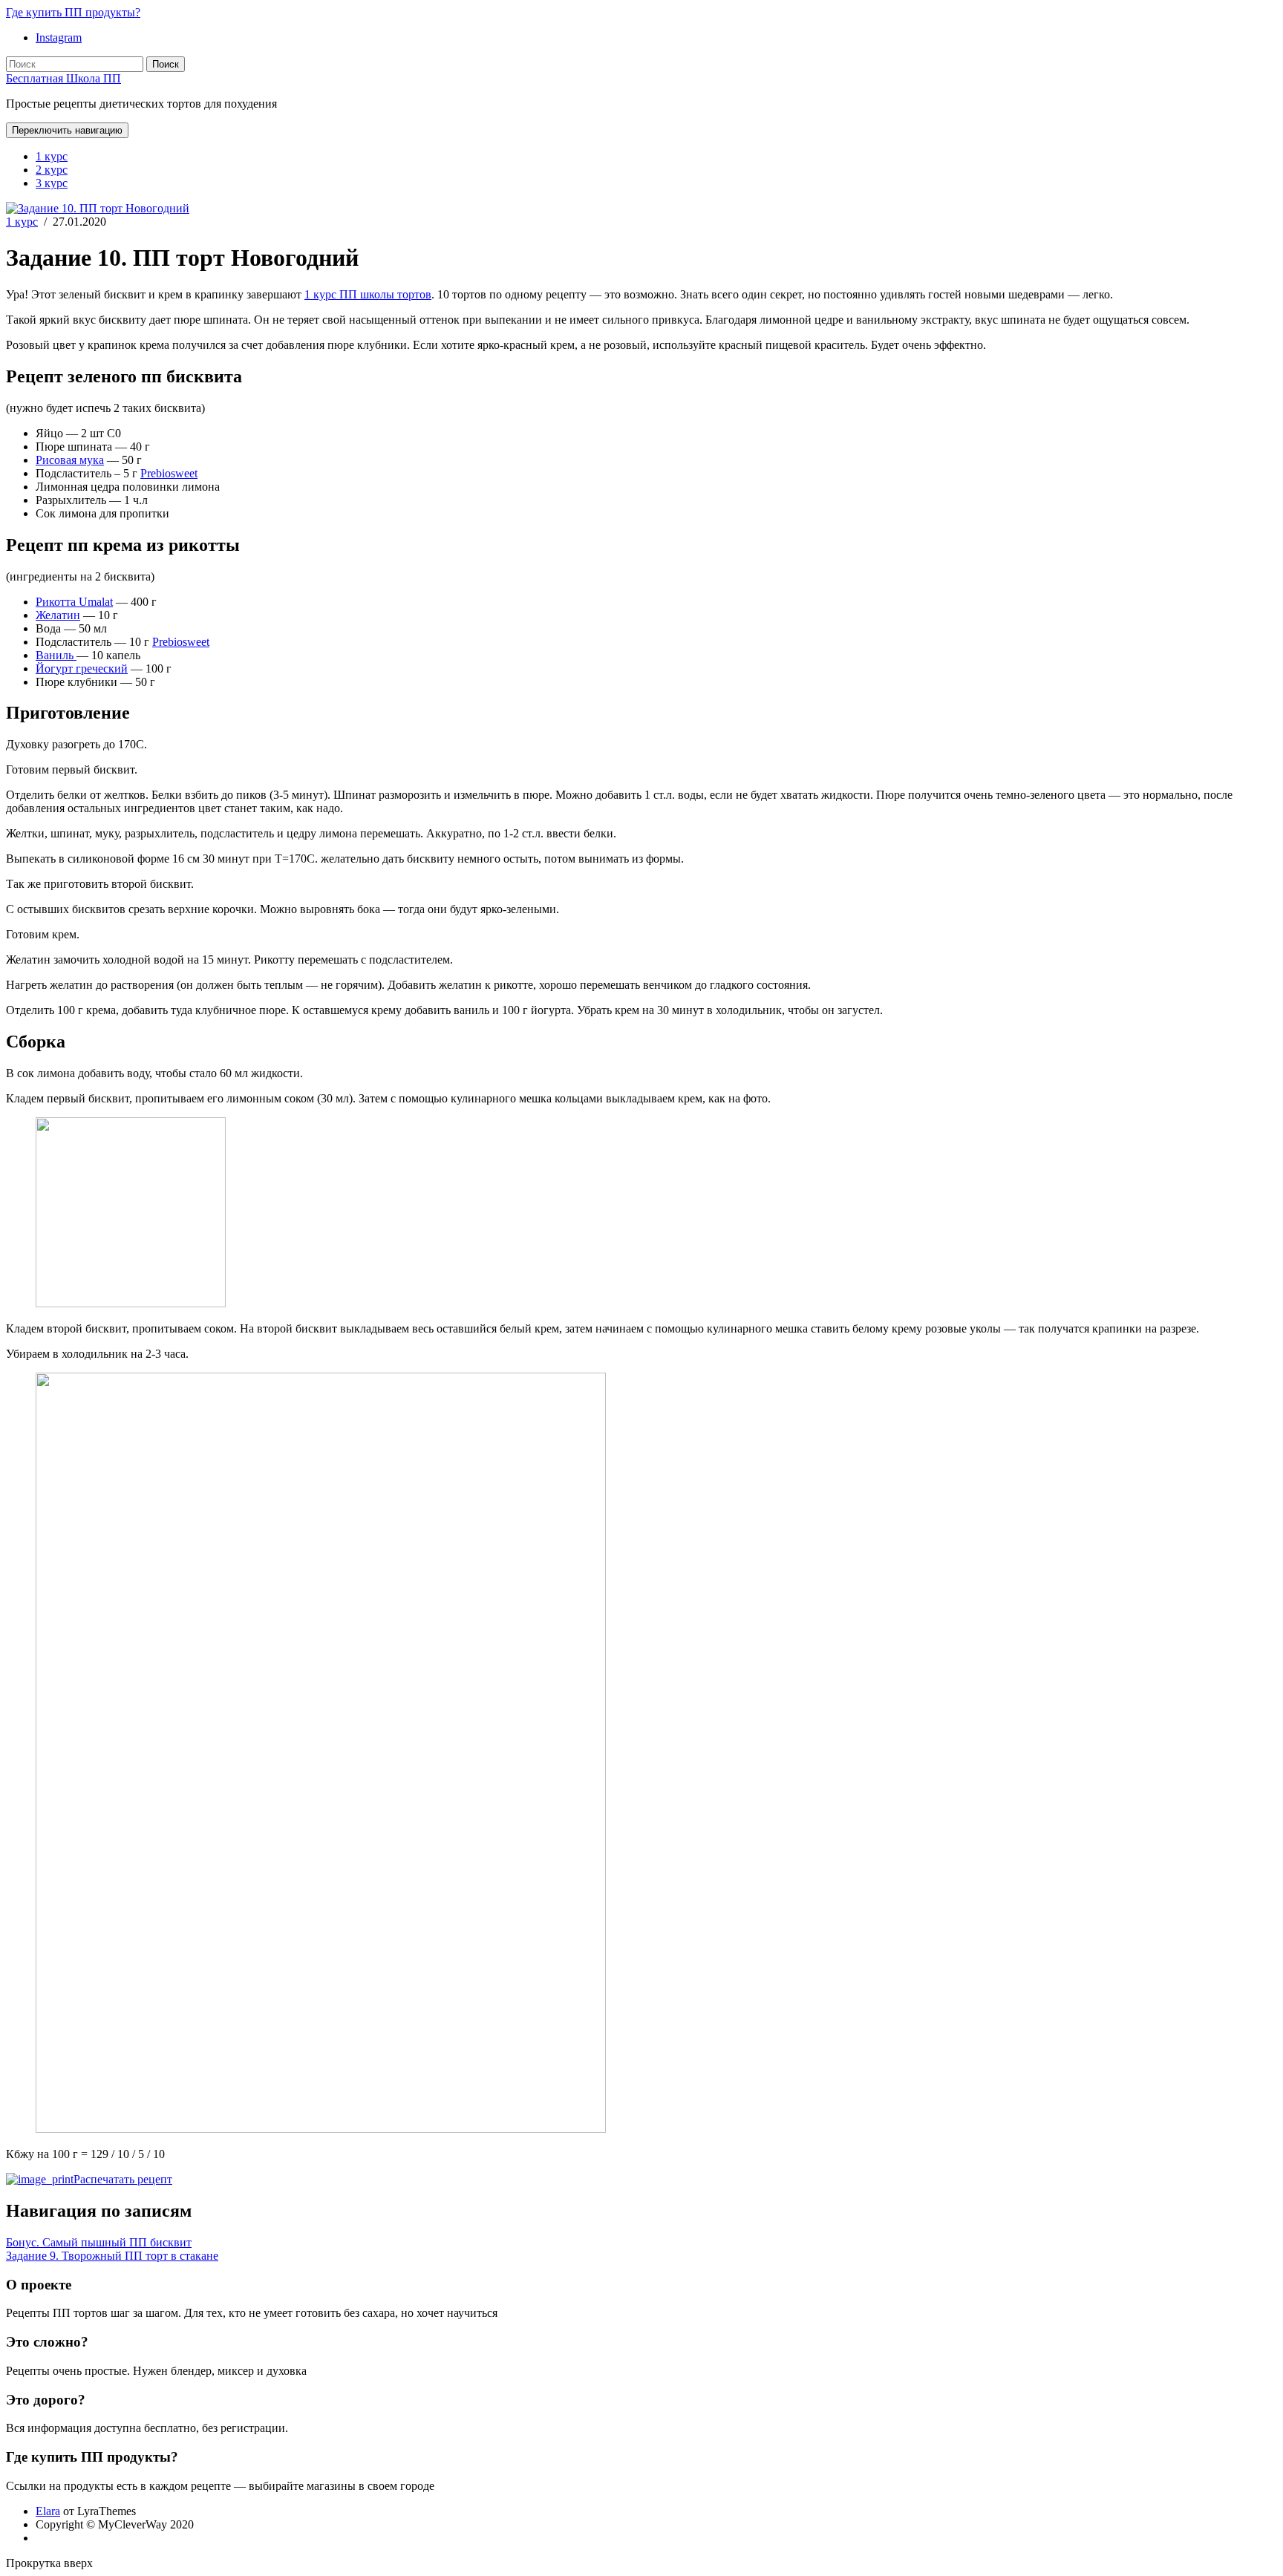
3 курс (52, 183)
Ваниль (56, 655)
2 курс (52, 170)
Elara (48, 2511)
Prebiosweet (169, 473)
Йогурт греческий (82, 668)
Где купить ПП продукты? (73, 12)
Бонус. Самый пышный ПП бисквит (99, 2242)
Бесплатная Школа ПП (63, 78)
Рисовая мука (70, 460)
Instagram (59, 37)
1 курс (52, 156)
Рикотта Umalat (74, 602)
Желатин (58, 615)
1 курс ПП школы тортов (368, 294)
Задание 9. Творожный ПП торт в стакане (112, 2256)
